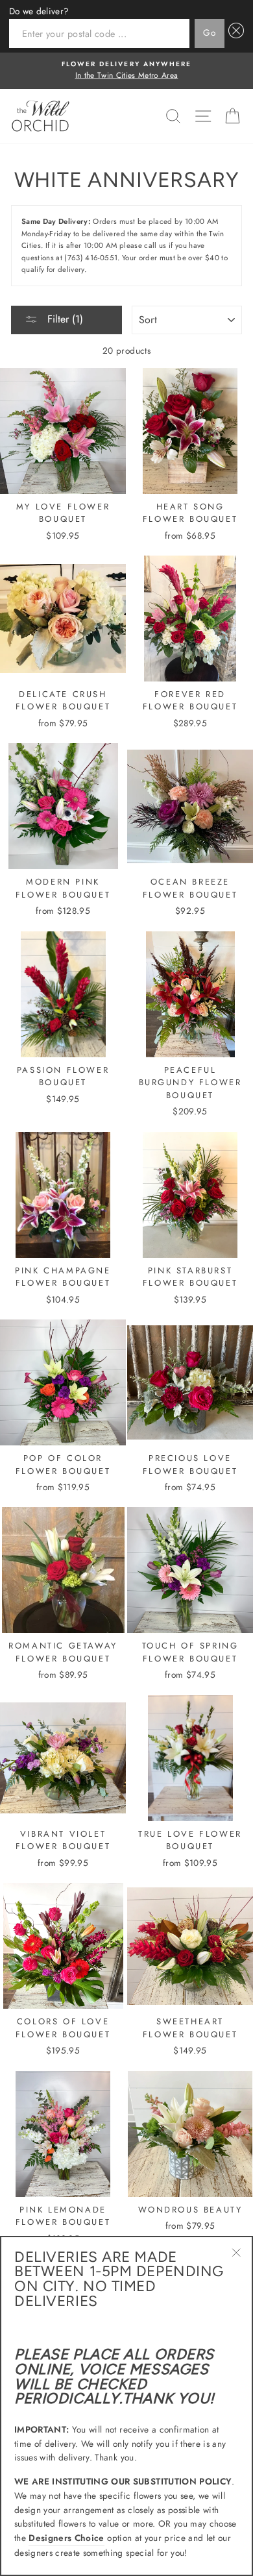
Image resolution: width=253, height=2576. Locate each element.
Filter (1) (64, 319)
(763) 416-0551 (91, 258)
